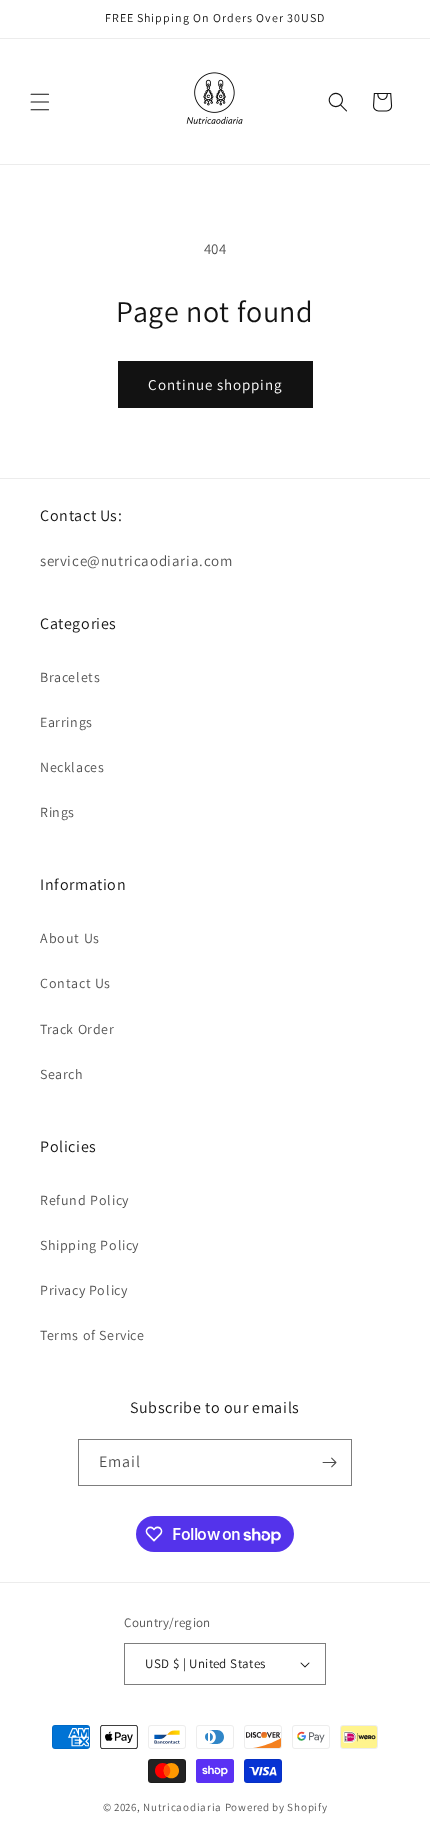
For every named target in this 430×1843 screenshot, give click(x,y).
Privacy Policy (83, 1290)
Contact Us (75, 983)
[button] (40, 102)
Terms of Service (92, 1335)
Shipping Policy (89, 1245)
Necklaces (72, 767)
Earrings (66, 722)
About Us (70, 938)
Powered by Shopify (276, 1807)
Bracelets (70, 677)
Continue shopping (215, 384)
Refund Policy (84, 1200)
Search (62, 1074)
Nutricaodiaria (182, 1807)
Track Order (77, 1029)
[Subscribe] (329, 1462)
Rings (57, 812)
